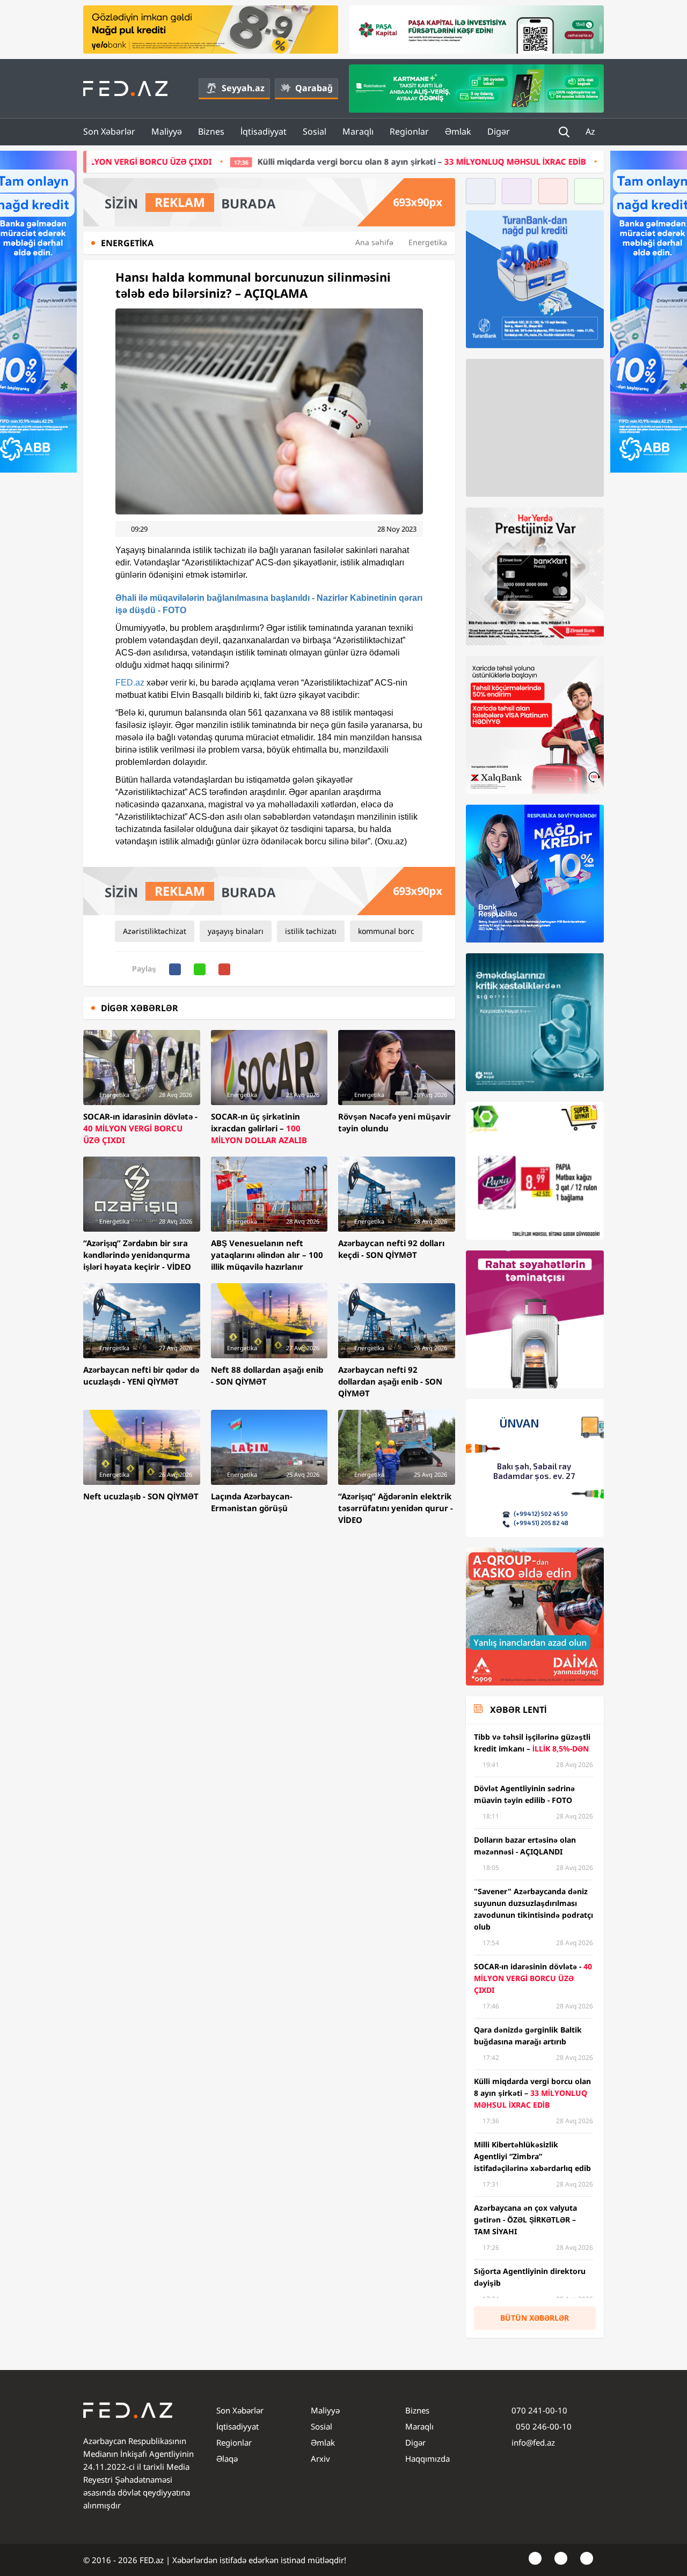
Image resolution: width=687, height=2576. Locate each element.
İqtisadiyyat (264, 131)
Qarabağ (314, 88)
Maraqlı (358, 131)
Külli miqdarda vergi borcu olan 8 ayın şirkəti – (272, 161)
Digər (499, 131)
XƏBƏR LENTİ (518, 1710)
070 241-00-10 (539, 2410)
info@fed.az (533, 2442)
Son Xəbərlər (109, 131)
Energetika (428, 242)
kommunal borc (386, 931)
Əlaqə (227, 2459)
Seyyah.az (243, 88)
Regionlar (409, 131)
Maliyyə (167, 131)
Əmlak (458, 131)
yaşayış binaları (236, 931)
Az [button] (591, 131)
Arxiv (320, 2459)
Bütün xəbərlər (535, 2318)
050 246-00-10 (543, 2426)
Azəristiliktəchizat (155, 931)
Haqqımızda (427, 2459)
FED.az (130, 683)
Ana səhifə (374, 242)
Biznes (211, 131)
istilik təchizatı (311, 931)
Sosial (315, 131)
